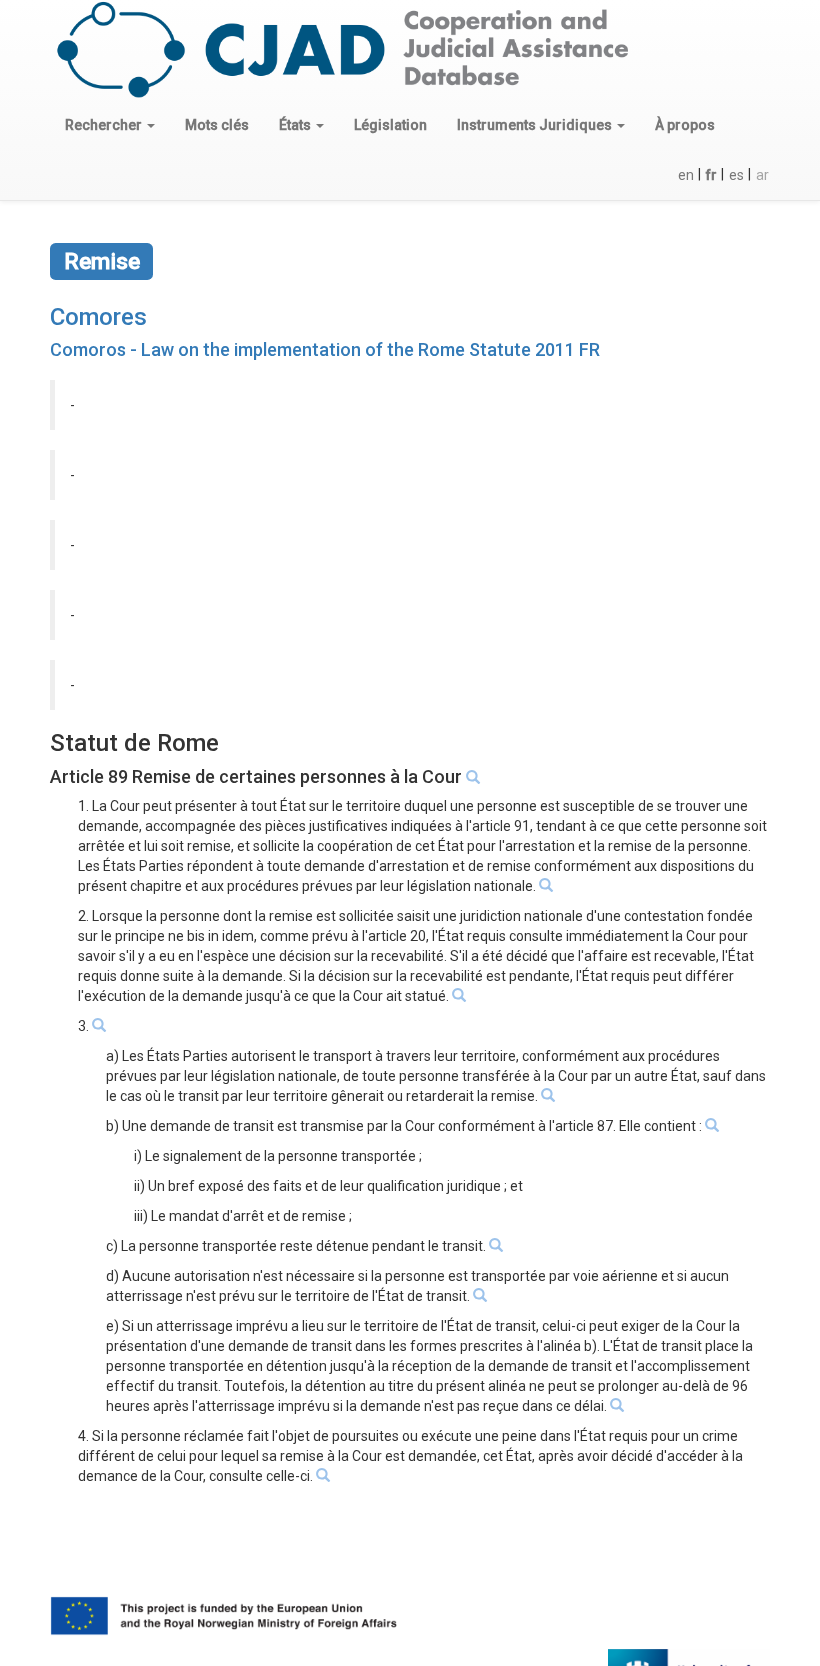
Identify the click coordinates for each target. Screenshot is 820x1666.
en (686, 175)
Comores (98, 317)
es (736, 175)
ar (762, 175)
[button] (110, 125)
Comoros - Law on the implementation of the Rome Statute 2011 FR (325, 349)
